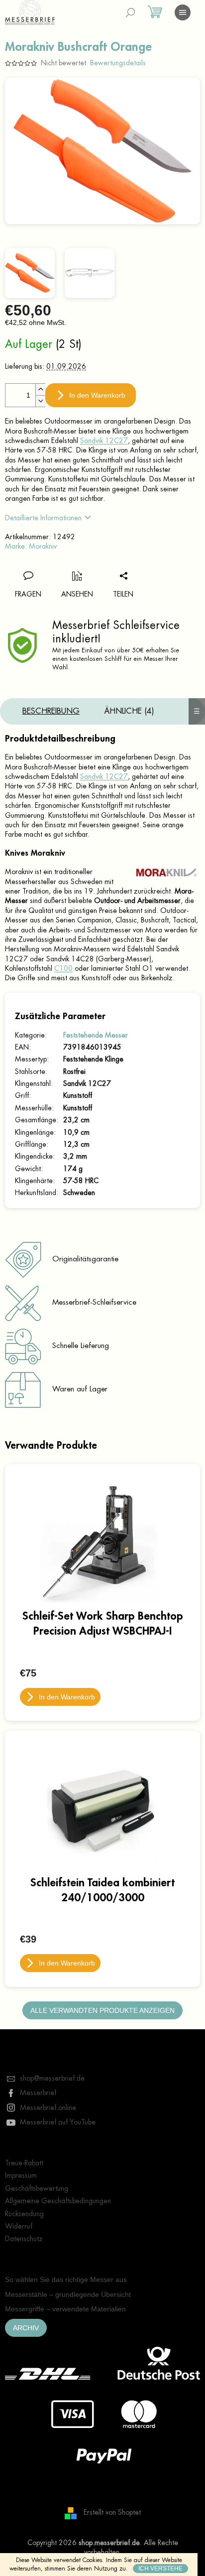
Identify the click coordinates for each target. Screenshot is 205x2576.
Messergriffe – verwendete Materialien (65, 2309)
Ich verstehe (160, 2569)
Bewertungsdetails (118, 63)
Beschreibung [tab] (51, 711)
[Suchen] (130, 12)
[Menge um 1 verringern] (40, 401)
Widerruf (19, 2226)
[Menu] (183, 12)
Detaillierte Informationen (43, 518)
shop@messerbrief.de (52, 2078)
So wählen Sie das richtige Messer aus (66, 2279)
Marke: (31, 546)
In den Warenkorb (97, 395)
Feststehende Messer (96, 1035)
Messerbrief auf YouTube (58, 2122)
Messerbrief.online (48, 2108)
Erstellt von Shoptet (112, 2512)
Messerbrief (38, 2093)
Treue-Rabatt (24, 2163)
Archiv (26, 2328)
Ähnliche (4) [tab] (129, 711)
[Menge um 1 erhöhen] (40, 389)
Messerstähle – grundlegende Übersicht (68, 2294)
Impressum (21, 2175)
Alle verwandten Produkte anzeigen (102, 2010)
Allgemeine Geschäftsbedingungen (58, 2201)
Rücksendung (24, 2214)
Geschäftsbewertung (37, 2188)
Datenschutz (24, 2239)
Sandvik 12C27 (104, 441)
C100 (63, 968)
